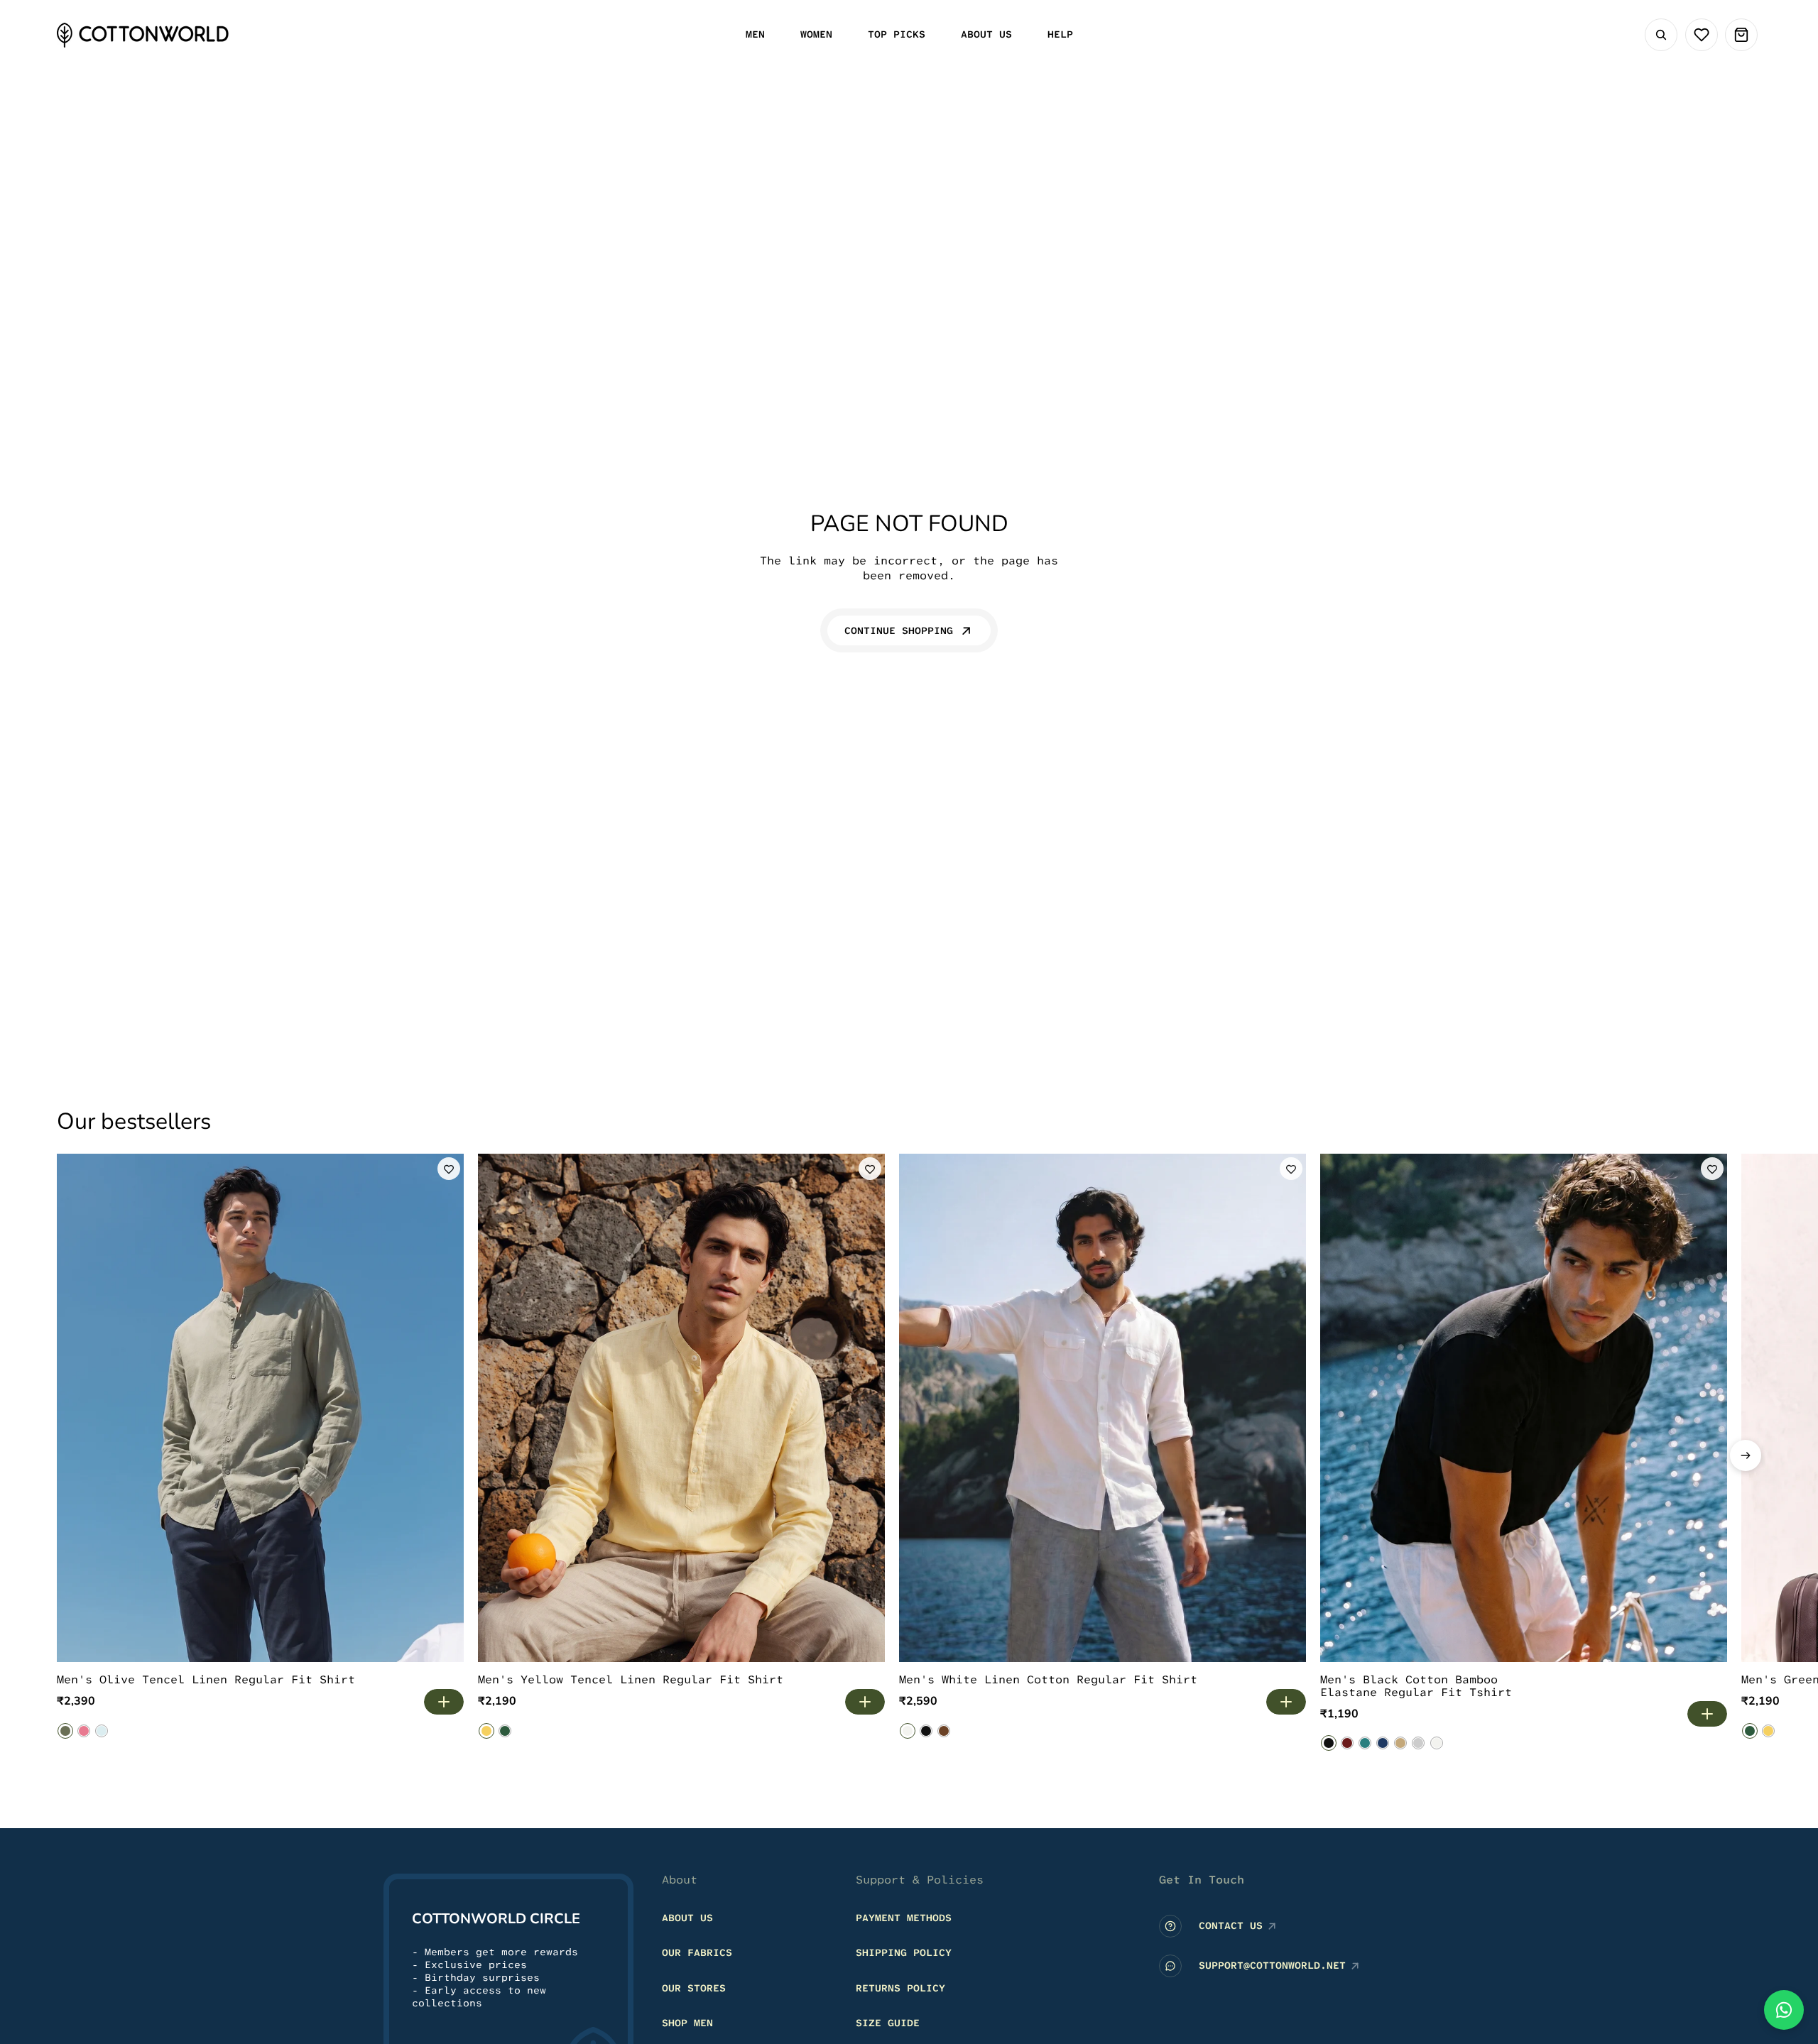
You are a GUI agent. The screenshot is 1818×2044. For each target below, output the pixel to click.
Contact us (1231, 1925)
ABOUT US (687, 1918)
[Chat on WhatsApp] (1784, 2010)
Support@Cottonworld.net (1272, 1965)
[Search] (1661, 35)
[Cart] (1741, 35)
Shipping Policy (904, 1952)
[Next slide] (1746, 1455)
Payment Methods (904, 1918)
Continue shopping (899, 630)
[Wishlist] (1702, 35)
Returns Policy (900, 1988)
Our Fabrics (697, 1952)
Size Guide (888, 2023)
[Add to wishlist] (449, 1169)
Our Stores (694, 1988)
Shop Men (687, 2023)
